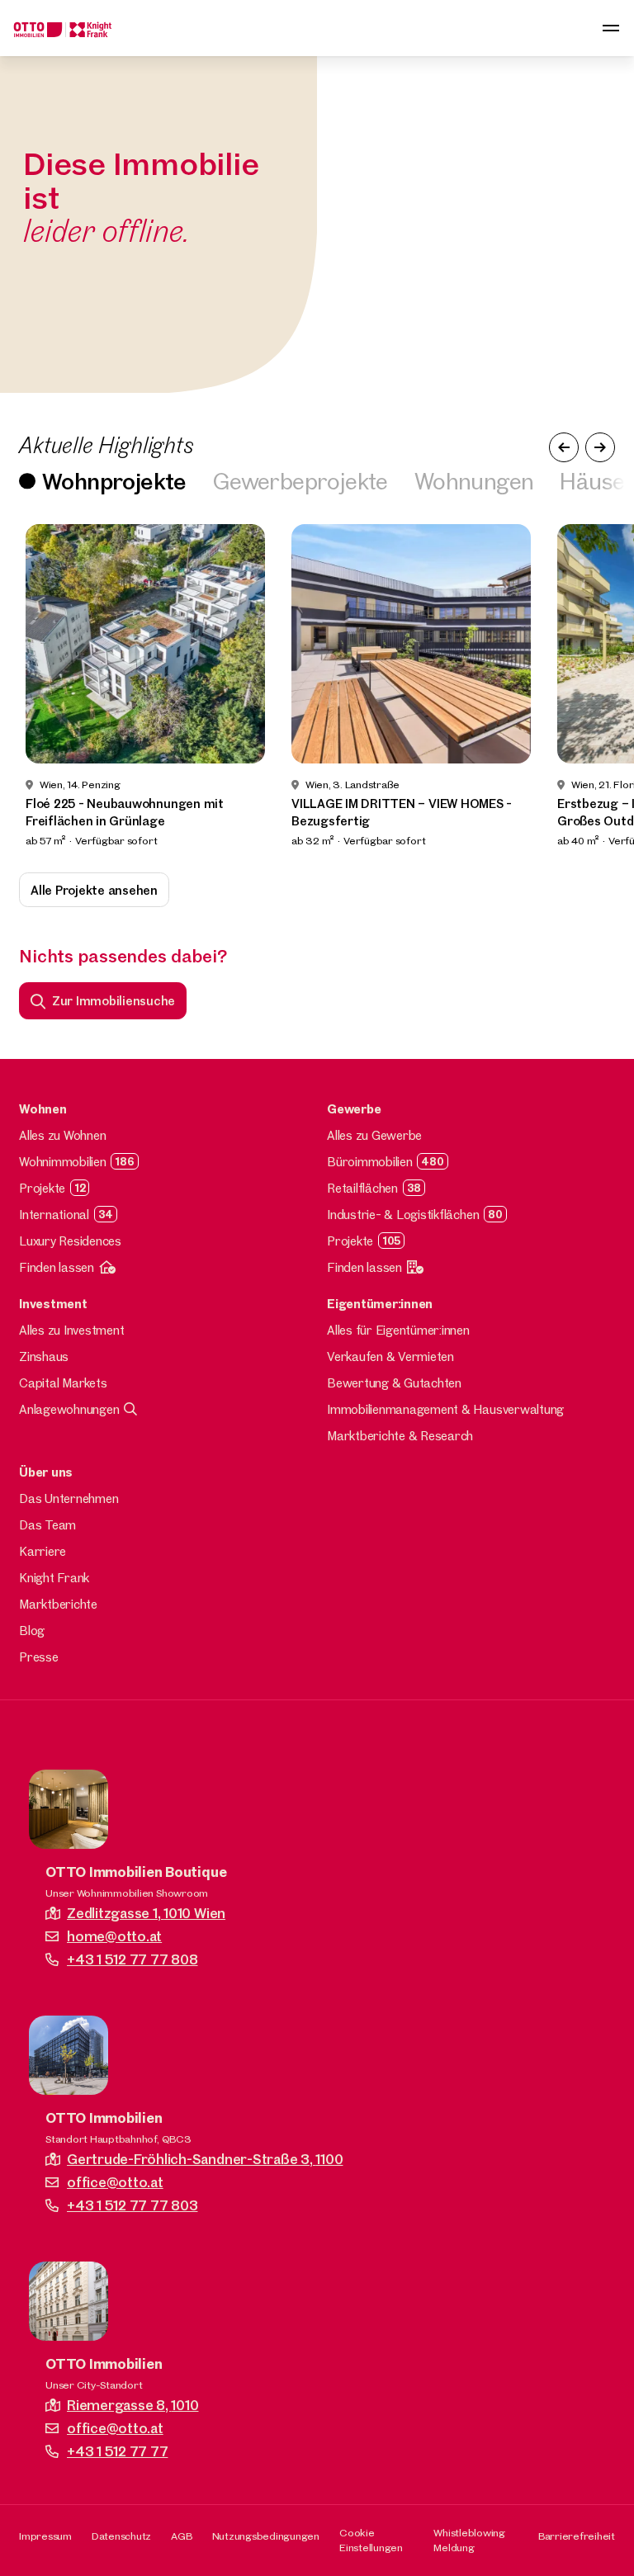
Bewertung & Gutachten (394, 1383)
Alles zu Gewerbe (374, 1135)
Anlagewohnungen (69, 1409)
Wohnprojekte (114, 481)
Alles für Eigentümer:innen (398, 1330)
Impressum (45, 2536)
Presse (39, 1657)
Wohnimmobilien (63, 1162)
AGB (181, 2536)
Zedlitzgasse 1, (146, 1913)
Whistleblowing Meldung (469, 2540)
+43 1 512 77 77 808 (132, 1959)
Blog (32, 1631)
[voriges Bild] (564, 447)
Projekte (42, 1188)
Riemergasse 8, (132, 2405)
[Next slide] (599, 687)
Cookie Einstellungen (371, 2540)
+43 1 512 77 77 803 (132, 2205)
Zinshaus (44, 1357)
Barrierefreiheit (577, 2536)
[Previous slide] (35, 687)
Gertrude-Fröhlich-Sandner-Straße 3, (205, 2159)
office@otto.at (115, 2182)
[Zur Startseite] (63, 28)
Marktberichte (58, 1604)
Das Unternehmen (69, 1498)
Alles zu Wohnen (62, 1135)
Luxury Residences (70, 1241)
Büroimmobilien (370, 1162)
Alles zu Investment (71, 1330)
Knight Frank (54, 1578)
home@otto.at (114, 1936)
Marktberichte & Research (400, 1436)
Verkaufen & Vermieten (390, 1357)
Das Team (47, 1525)
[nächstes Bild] (600, 447)
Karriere (43, 1551)
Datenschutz (121, 2536)
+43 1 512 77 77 (117, 2451)
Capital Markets (63, 1383)
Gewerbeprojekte (300, 481)
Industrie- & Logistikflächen (403, 1215)
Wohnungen (474, 481)
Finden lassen (57, 1267)
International (54, 1215)
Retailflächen (362, 1188)
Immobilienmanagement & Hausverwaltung (445, 1409)
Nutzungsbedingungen (266, 2536)
